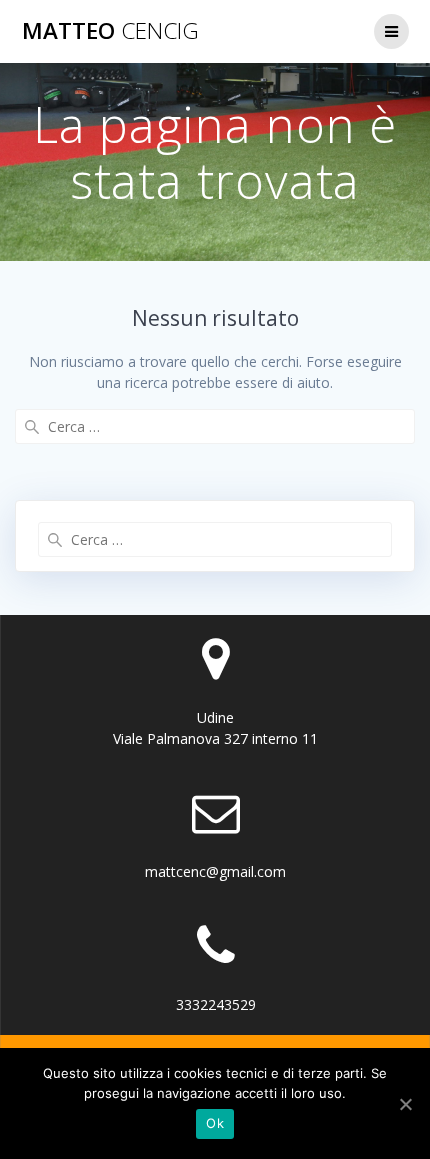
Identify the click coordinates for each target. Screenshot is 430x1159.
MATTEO (110, 31)
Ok (215, 1123)
